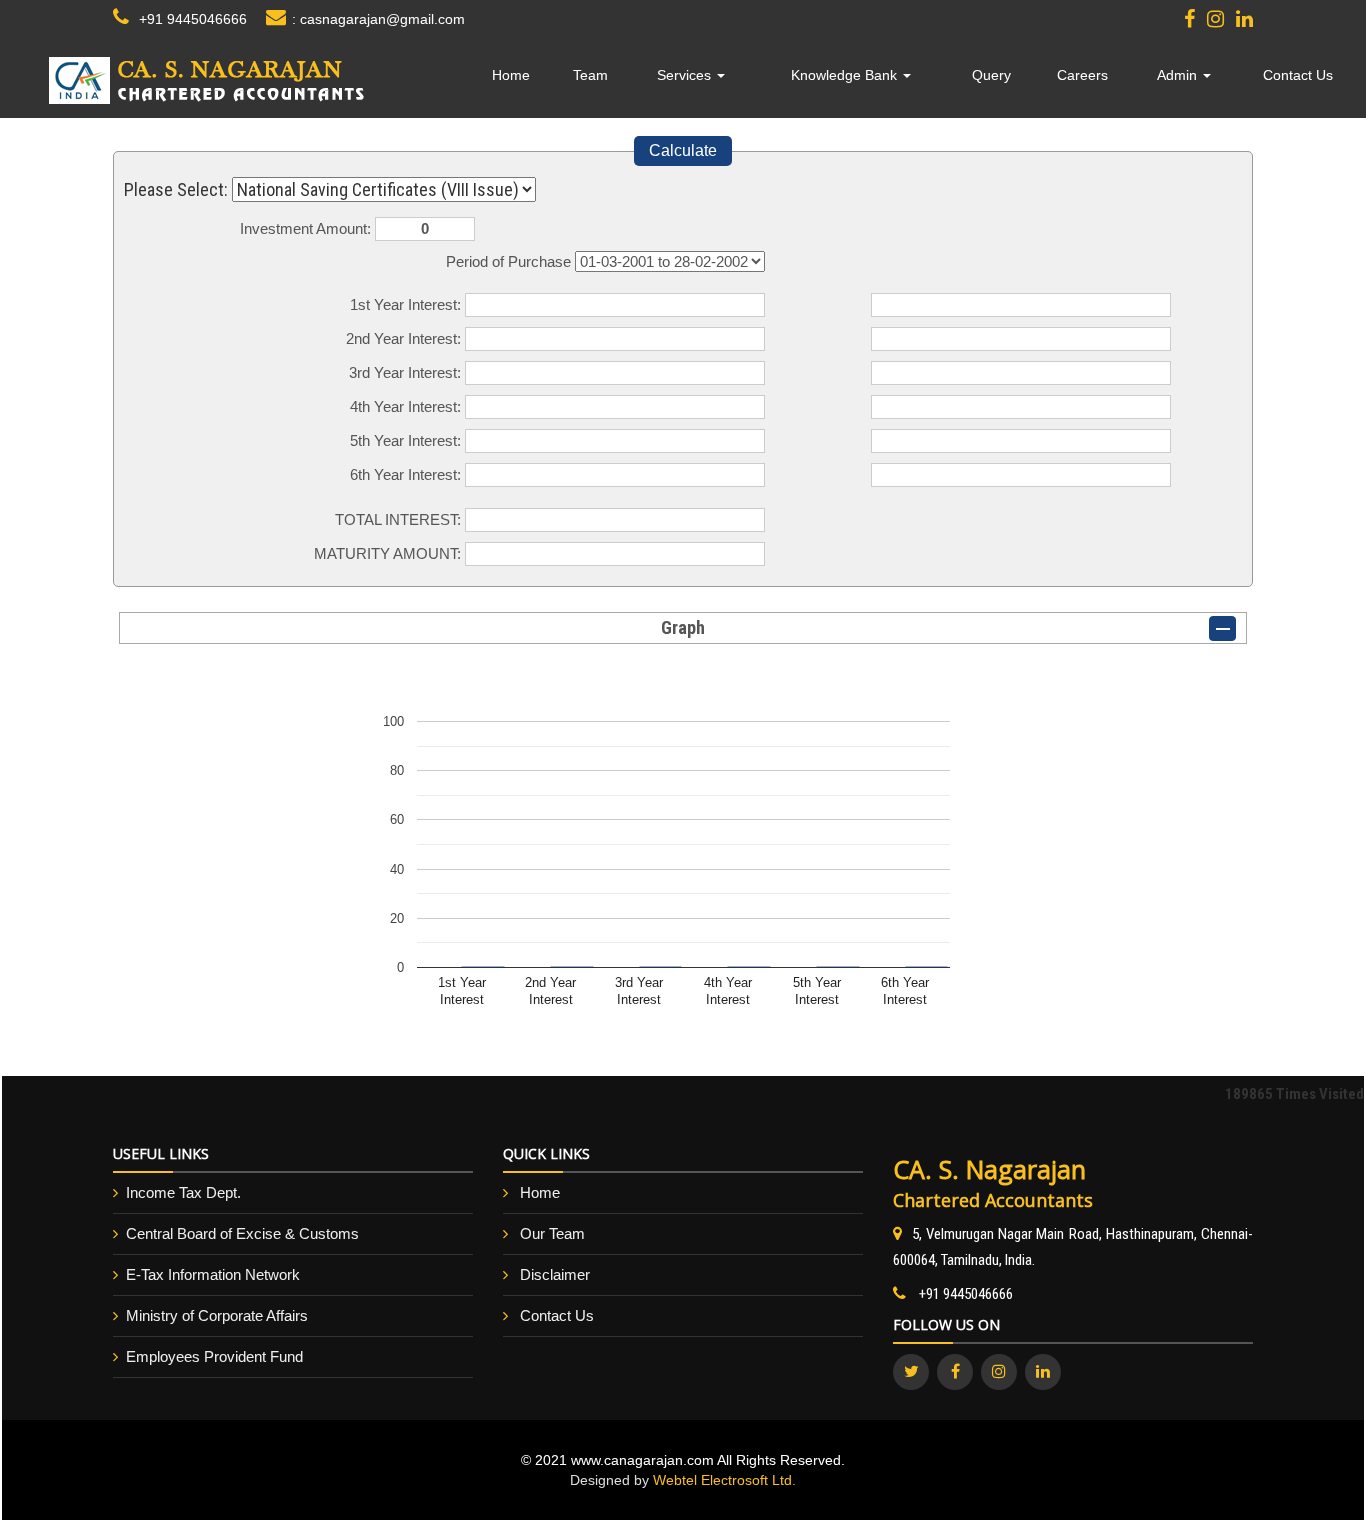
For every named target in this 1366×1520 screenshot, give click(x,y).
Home (511, 75)
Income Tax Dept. (183, 1192)
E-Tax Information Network (213, 1274)
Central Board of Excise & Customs (242, 1233)
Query (991, 75)
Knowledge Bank (846, 75)
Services (686, 75)
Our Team (552, 1233)
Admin (1179, 75)
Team (590, 75)
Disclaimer (555, 1274)
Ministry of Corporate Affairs (217, 1315)
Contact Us (1298, 75)
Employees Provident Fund (214, 1356)
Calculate (683, 150)
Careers (1082, 75)
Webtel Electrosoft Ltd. (724, 1480)
